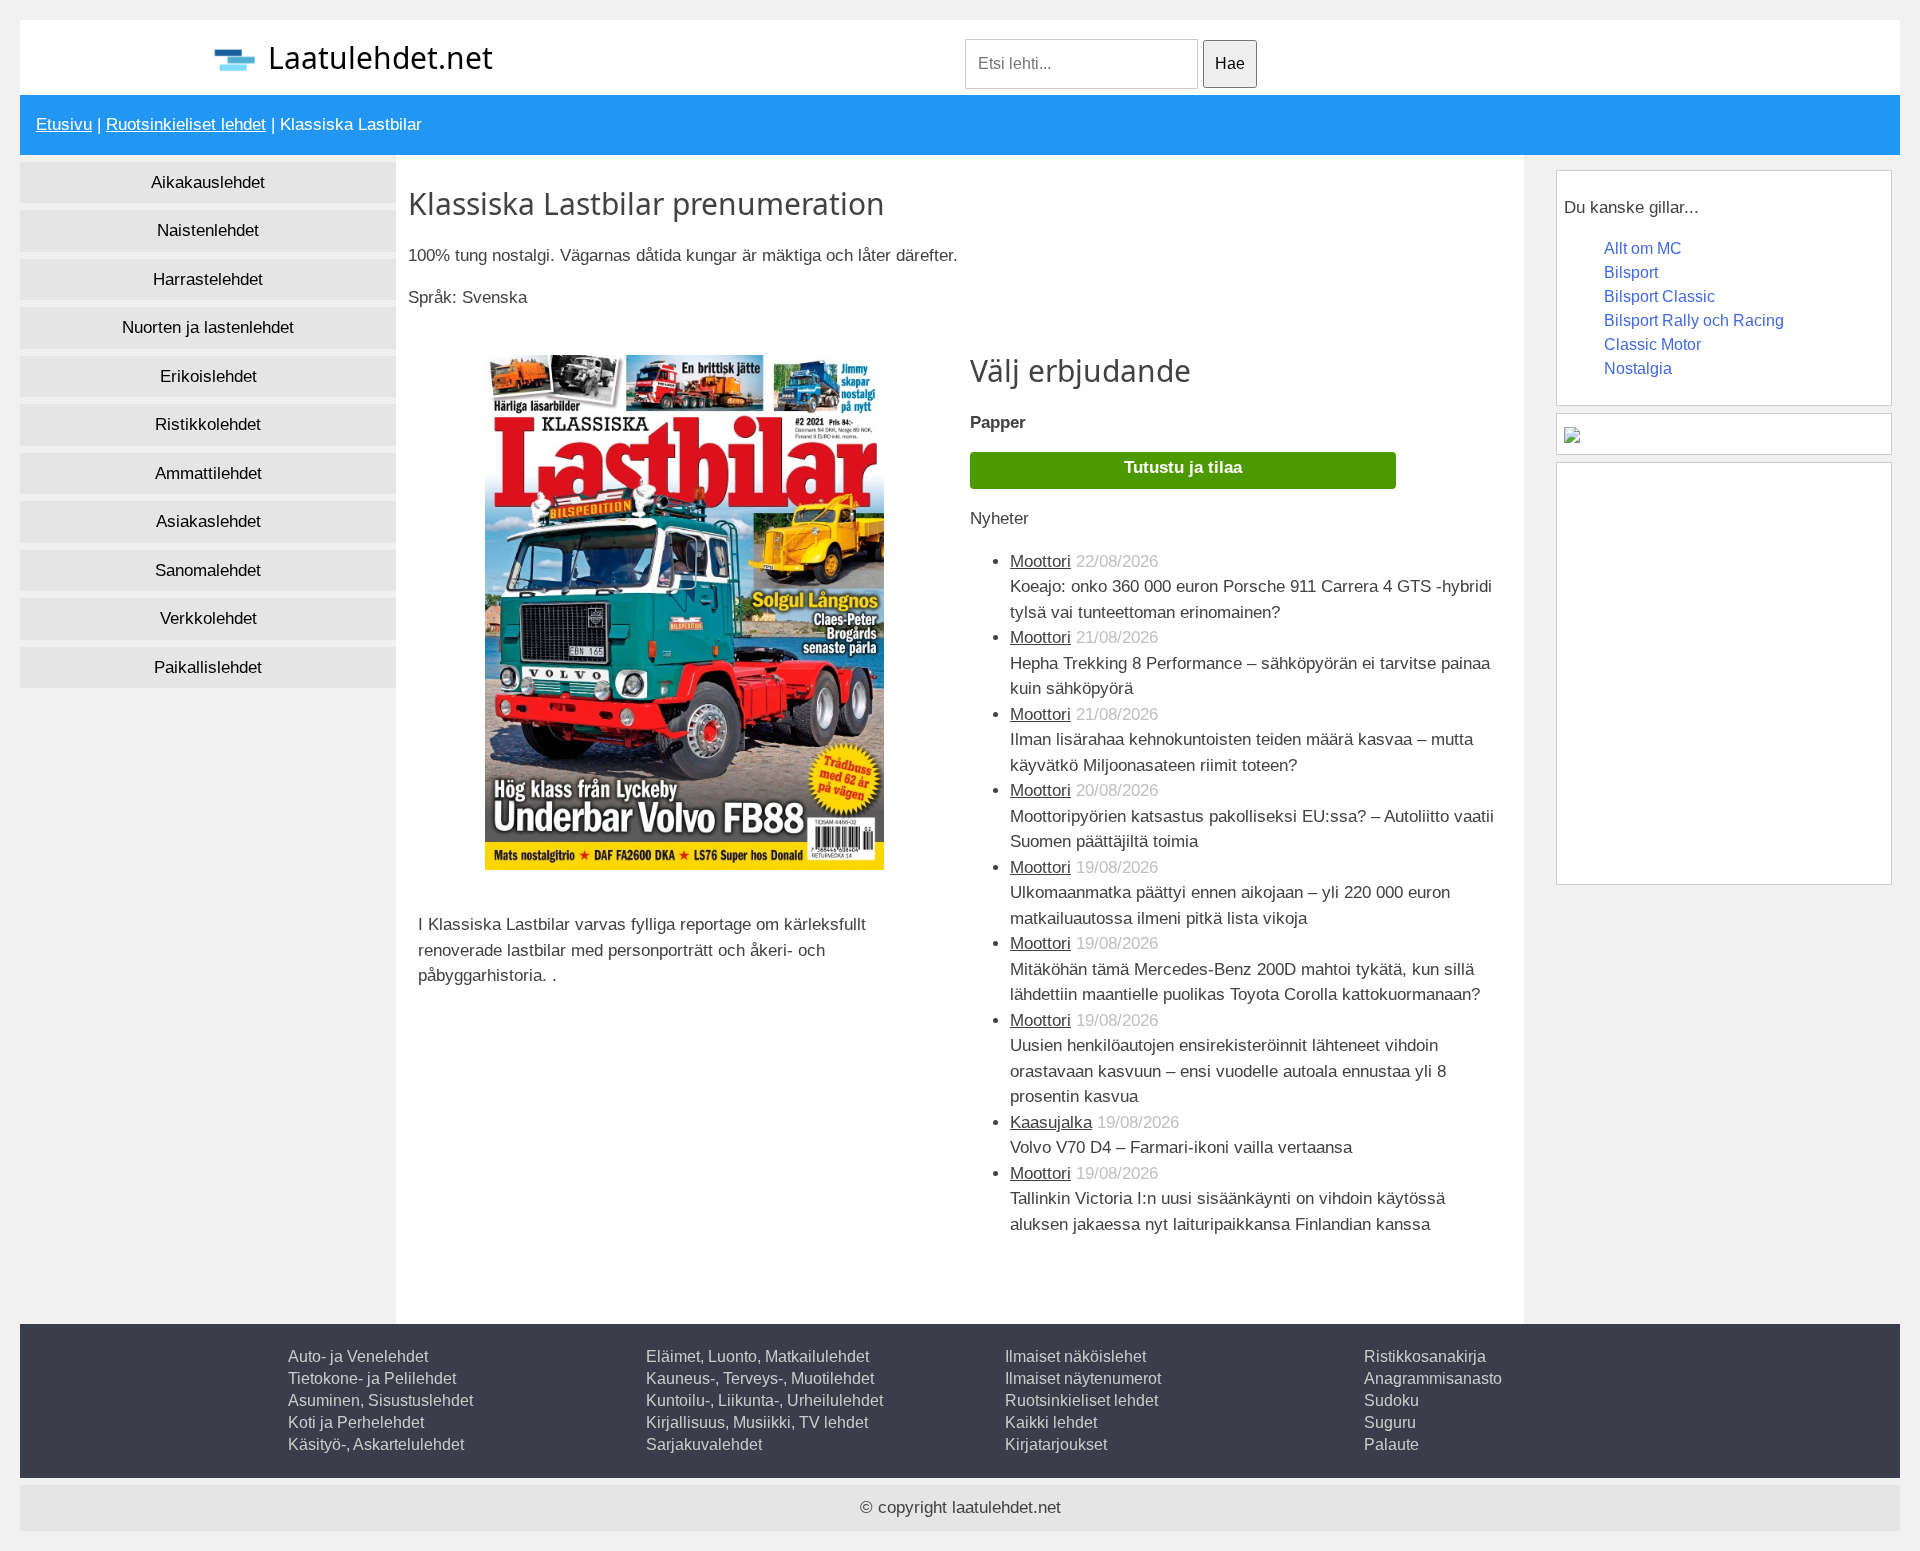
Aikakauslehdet (208, 182)
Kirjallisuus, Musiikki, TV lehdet (757, 1422)
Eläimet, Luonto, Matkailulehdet (757, 1356)
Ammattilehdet (208, 473)
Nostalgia (1638, 368)
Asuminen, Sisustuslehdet (380, 1400)
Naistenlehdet (208, 230)
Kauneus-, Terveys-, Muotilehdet (760, 1378)
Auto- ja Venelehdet (358, 1356)
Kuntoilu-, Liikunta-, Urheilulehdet (764, 1400)
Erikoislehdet (208, 376)
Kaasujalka (1051, 1122)
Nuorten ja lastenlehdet (208, 327)
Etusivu (64, 124)
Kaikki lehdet (1051, 1422)
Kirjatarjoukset (1056, 1444)
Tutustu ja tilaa (1183, 467)
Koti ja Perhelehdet (356, 1422)
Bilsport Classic (1659, 296)
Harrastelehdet (208, 279)
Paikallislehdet (208, 667)
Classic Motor (1652, 344)
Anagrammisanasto (1433, 1378)
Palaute (1391, 1444)
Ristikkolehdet (208, 424)
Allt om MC (1643, 248)
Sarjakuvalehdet (704, 1444)
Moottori (1040, 561)
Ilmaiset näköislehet (1075, 1356)
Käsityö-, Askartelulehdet (376, 1444)
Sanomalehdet (208, 570)
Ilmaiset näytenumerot (1083, 1378)
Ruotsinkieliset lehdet (186, 124)
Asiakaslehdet (208, 521)
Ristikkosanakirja (1425, 1356)
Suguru (1390, 1422)
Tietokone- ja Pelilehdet (372, 1378)
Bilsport (1631, 272)
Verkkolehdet (208, 618)
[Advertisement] (593, 1081)
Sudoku (1391, 1400)
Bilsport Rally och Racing (1694, 320)
